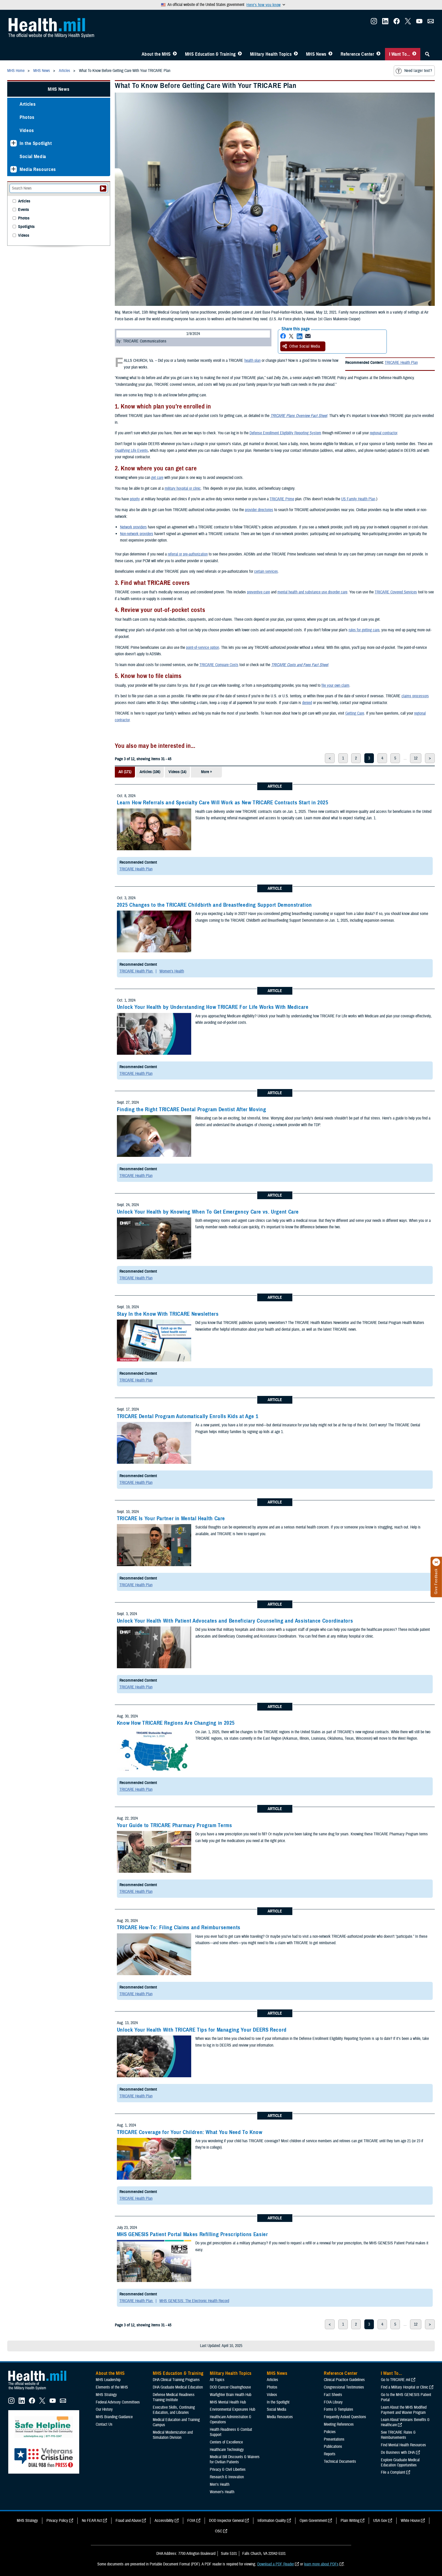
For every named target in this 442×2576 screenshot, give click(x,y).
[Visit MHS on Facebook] (397, 23)
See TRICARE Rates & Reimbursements (398, 2435)
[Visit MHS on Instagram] (374, 23)
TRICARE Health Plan (401, 363)
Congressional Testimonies (344, 2387)
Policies (330, 2432)
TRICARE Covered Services (396, 592)
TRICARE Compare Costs (219, 665)
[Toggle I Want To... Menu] (414, 54)
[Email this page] (308, 336)
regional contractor (383, 433)
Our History (104, 2409)
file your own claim (335, 685)
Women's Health (172, 971)
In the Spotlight (36, 143)
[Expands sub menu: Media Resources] (14, 169)
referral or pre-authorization (188, 554)
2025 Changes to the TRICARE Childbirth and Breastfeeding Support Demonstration (214, 905)
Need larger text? (418, 71)
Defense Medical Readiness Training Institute (174, 2397)
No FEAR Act (92, 2521)
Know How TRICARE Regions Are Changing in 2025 (176, 1723)
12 (416, 758)
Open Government (313, 2521)
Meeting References (339, 2424)
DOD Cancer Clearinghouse (230, 2387)
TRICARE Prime (282, 499)
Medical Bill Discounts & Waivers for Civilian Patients (235, 2459)
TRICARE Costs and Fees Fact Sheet (300, 665)
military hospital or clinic (183, 488)
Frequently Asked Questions (345, 2417)
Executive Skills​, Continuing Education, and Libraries (174, 2410)
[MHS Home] (41, 2390)
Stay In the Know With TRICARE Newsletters (168, 1314)
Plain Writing (350, 2521)
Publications (333, 2447)
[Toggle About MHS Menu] (175, 54)
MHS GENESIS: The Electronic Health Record (194, 2301)
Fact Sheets (333, 2395)
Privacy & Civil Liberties (228, 2469)
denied (307, 703)
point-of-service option (203, 648)
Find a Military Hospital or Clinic (405, 2387)
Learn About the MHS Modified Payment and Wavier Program (404, 2410)
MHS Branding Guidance (114, 2417)
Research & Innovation (227, 2477)
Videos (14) (177, 772)
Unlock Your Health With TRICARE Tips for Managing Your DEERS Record (202, 2030)
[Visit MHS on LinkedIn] (385, 23)
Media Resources (38, 169)
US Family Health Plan (358, 499)
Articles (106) (150, 772)
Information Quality (272, 2521)
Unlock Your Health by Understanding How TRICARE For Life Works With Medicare (213, 1007)
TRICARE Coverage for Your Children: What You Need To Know (190, 2132)
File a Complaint (393, 2472)
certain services (266, 571)
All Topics (217, 2380)
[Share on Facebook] (283, 336)
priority (135, 499)
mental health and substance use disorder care (312, 592)
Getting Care (355, 713)
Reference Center (357, 54)
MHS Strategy (106, 2395)
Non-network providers (137, 534)
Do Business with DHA (398, 2452)
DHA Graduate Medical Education (178, 2387)
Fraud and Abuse (128, 2521)
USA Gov (380, 2521)
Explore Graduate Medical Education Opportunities (400, 2463)
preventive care (258, 592)
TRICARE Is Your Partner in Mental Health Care (171, 1518)
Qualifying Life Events (131, 451)
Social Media (33, 156)
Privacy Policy (57, 2521)
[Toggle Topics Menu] (296, 54)
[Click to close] (436, 1562)
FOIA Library (333, 2402)
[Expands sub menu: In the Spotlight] (14, 143)
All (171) (125, 772)
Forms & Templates (339, 2409)
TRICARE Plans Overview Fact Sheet (299, 416)
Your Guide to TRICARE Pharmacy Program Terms (175, 1825)
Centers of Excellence (226, 2442)
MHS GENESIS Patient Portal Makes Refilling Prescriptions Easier (192, 2234)
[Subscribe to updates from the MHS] (431, 23)
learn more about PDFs (321, 2564)
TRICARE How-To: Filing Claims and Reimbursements (179, 1927)
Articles (28, 104)
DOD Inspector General (226, 2521)
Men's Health (220, 2484)
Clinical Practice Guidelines (344, 2380)
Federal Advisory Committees (118, 2402)
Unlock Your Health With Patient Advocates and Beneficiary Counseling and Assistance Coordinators (235, 1621)
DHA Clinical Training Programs (176, 2380)
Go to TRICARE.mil (396, 2380)
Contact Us (104, 2424)
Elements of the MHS (112, 2387)
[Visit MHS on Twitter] (408, 23)
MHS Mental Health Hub (228, 2402)
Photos (27, 117)
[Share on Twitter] (291, 336)
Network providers (133, 527)
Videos (27, 130)
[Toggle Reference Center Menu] (378, 54)
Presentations (334, 2439)
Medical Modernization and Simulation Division (173, 2435)
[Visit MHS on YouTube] (419, 23)
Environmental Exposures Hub (232, 2409)
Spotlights (26, 227)
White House (410, 2521)
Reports (330, 2454)
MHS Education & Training (210, 54)
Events (23, 210)
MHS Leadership (108, 2380)
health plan (252, 361)
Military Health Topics (271, 54)
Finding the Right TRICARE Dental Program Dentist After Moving (191, 1109)
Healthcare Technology (227, 2450)
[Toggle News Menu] (330, 54)
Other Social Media (305, 346)
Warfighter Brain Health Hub (231, 2395)
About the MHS (156, 54)
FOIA (191, 2521)
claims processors (415, 696)
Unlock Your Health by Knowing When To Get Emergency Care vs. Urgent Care (208, 1212)
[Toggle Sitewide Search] (427, 54)
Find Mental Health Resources (403, 2445)
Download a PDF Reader (276, 2564)
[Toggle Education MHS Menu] (240, 54)
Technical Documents (340, 2461)
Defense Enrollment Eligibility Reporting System (285, 433)
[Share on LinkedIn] (300, 336)
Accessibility (164, 2521)
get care (157, 478)
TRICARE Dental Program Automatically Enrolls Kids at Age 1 (188, 1416)
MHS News (316, 54)
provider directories (259, 510)
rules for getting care (364, 630)
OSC (219, 2531)
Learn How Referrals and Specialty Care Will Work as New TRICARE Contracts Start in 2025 (223, 803)
